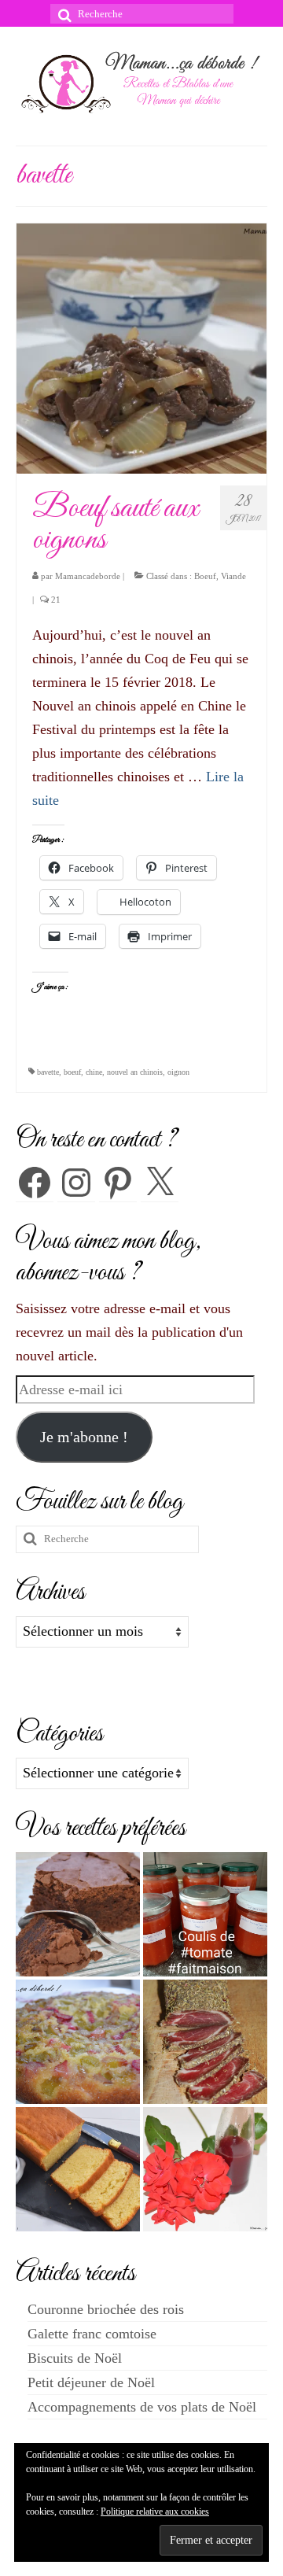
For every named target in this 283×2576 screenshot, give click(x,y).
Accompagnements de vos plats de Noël (142, 2407)
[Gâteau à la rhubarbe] (78, 2042)
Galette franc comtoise (92, 2334)
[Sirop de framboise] (205, 2169)
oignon (178, 1072)
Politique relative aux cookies (155, 2511)
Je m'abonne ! (84, 1437)
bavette (48, 1072)
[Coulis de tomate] (205, 1914)
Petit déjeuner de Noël (91, 2382)
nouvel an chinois (135, 1072)
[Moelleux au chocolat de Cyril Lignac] (78, 1914)
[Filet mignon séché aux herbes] (205, 2042)
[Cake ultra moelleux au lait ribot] (78, 2169)
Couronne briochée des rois (106, 2309)
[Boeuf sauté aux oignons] (141, 347)
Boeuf (205, 576)
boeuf (72, 1072)
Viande (233, 576)
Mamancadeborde (88, 576)
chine (94, 1072)
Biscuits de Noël (75, 2358)
